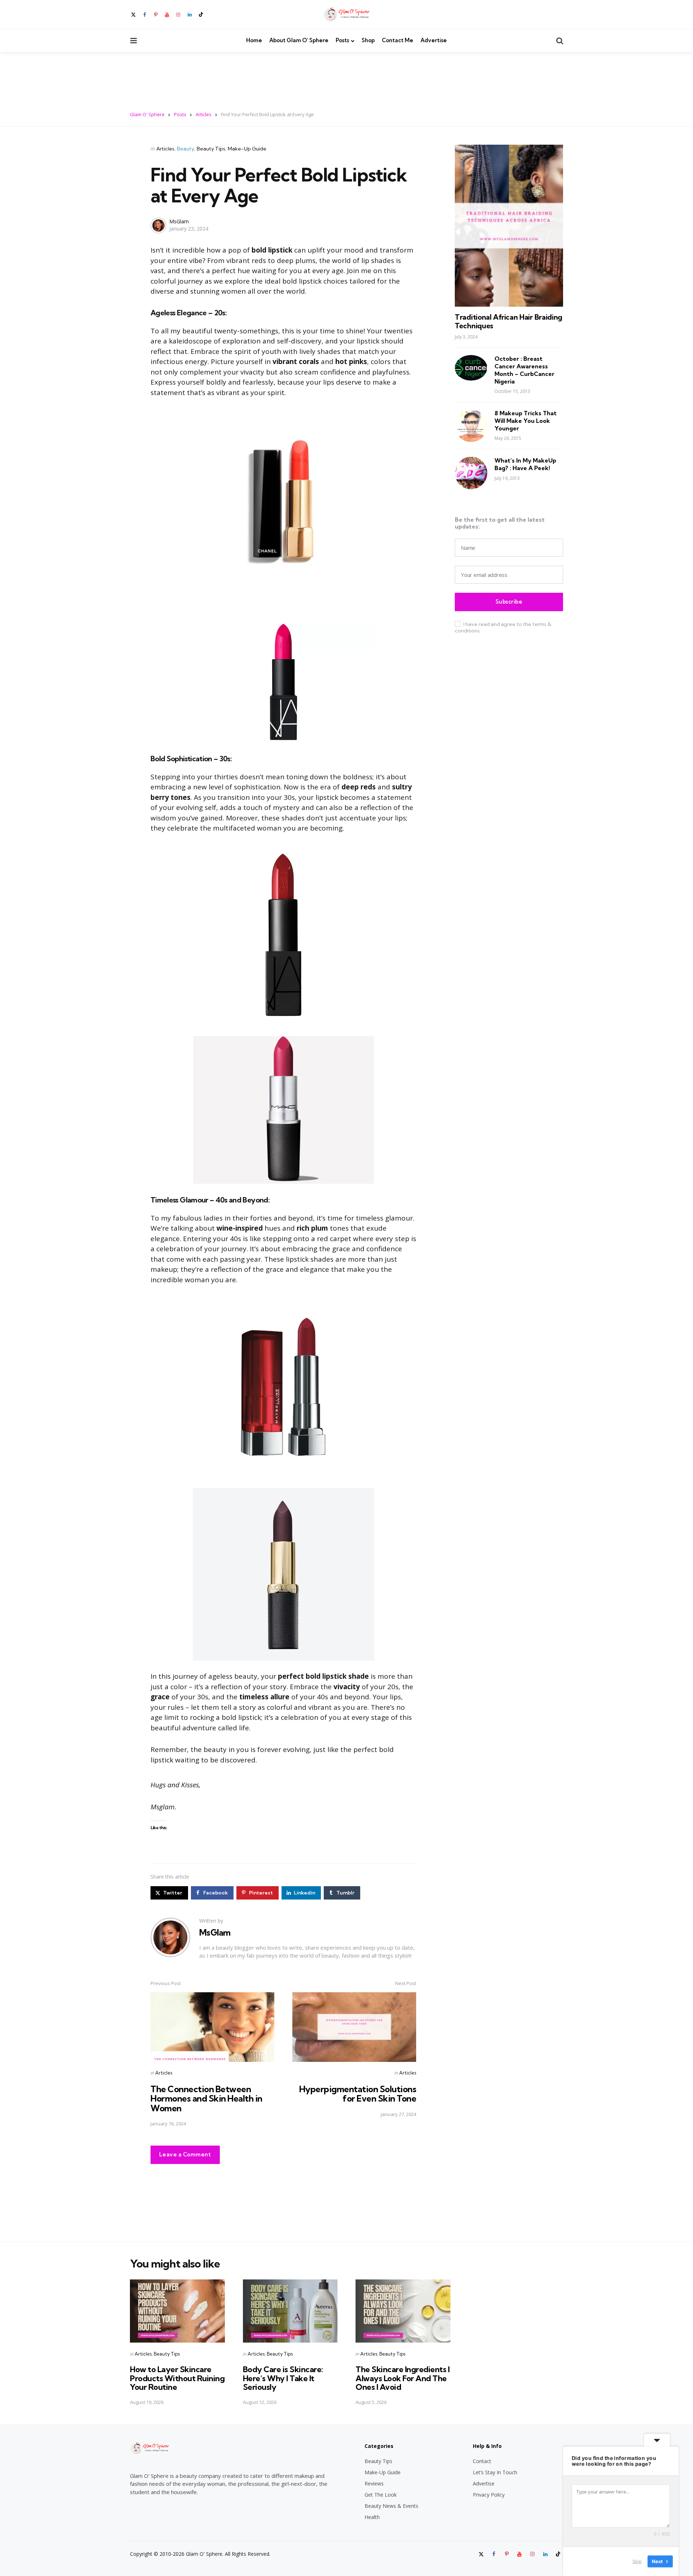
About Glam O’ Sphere (299, 40)
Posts (342, 40)
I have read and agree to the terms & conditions (503, 627)
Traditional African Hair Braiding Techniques (509, 321)
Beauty (186, 149)
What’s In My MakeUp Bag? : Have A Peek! (525, 464)
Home (254, 40)
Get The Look (381, 2495)
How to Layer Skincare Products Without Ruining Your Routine (177, 2378)
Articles (165, 149)
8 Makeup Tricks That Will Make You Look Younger (526, 421)
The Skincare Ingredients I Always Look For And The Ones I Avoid (402, 2378)
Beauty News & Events (391, 2506)
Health (372, 2517)
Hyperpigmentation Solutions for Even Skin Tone (358, 2094)
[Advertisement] (346, 77)
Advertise (434, 40)
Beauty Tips (211, 149)
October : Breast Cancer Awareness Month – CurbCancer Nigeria (524, 370)
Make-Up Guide (247, 149)
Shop (368, 40)
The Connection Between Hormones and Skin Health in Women (206, 2099)
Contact (482, 2461)
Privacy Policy (489, 2495)
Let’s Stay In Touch (495, 2472)
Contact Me (398, 40)
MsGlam (179, 221)
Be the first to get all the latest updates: (500, 523)
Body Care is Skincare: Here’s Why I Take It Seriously (283, 2378)
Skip (637, 2561)
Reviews (374, 2483)
